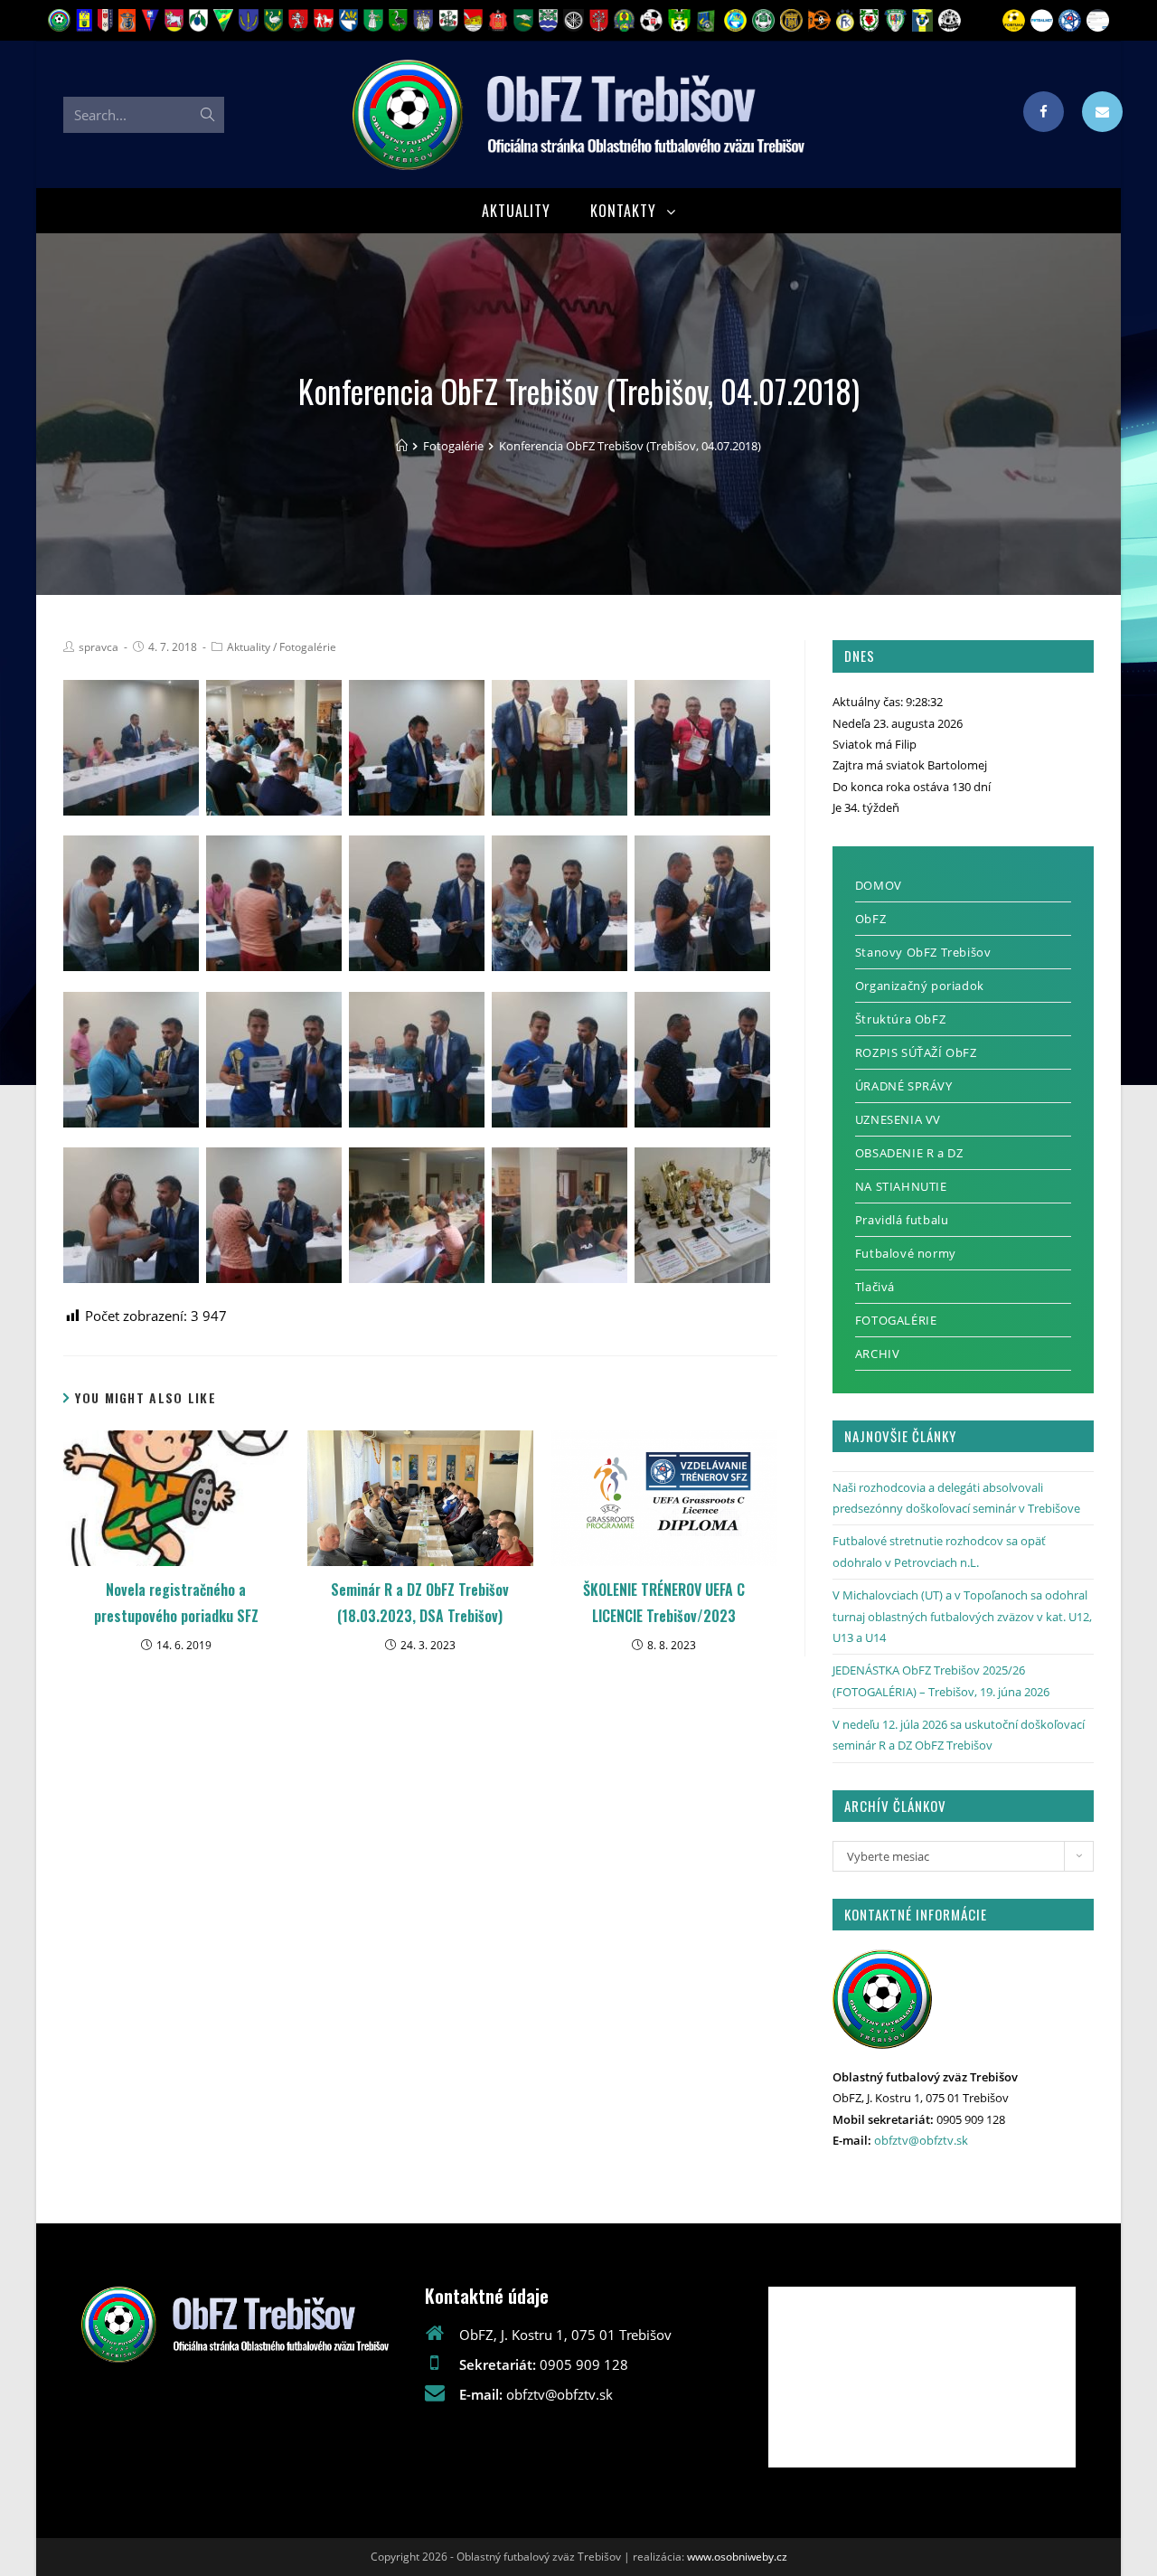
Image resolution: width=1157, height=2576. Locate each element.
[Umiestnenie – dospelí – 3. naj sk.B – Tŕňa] (560, 903)
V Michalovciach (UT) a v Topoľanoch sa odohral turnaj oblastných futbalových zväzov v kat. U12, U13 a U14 (962, 1616)
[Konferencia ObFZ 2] (131, 748)
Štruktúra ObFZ (900, 1019)
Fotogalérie (308, 647)
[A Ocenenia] (702, 1215)
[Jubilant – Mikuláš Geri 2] (702, 748)
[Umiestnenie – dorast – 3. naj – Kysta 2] (131, 1060)
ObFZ (870, 919)
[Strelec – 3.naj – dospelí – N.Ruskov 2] (131, 1215)
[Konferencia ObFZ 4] (417, 1215)
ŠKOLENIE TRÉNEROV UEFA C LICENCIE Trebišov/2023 (664, 1603)
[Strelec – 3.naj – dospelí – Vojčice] (702, 1060)
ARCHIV (878, 1354)
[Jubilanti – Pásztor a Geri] (417, 748)
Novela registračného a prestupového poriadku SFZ (176, 1603)
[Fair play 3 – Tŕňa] (131, 903)
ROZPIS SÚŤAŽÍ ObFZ (916, 1052)
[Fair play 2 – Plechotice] (274, 903)
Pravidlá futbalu (902, 1220)
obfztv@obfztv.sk (921, 2140)
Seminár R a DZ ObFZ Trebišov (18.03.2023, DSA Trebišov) (420, 1603)
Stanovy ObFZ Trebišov (923, 952)
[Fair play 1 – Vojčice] (417, 903)
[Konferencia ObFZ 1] (274, 748)
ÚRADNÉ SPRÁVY (904, 1086)
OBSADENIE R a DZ (909, 1153)
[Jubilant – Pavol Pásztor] (560, 748)
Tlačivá (875, 1287)
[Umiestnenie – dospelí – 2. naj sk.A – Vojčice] (702, 903)
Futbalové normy (906, 1253)
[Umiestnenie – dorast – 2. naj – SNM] (274, 1060)
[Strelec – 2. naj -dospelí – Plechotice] (274, 1215)
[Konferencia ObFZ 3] (560, 1215)
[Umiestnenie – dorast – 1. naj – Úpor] (417, 1060)
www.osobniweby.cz (737, 2557)
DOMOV (879, 885)
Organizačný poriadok (920, 986)
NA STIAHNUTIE (901, 1186)
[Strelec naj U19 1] (560, 1060)
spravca (99, 647)
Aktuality (249, 647)
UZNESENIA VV (898, 1119)
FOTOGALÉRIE (896, 1320)
